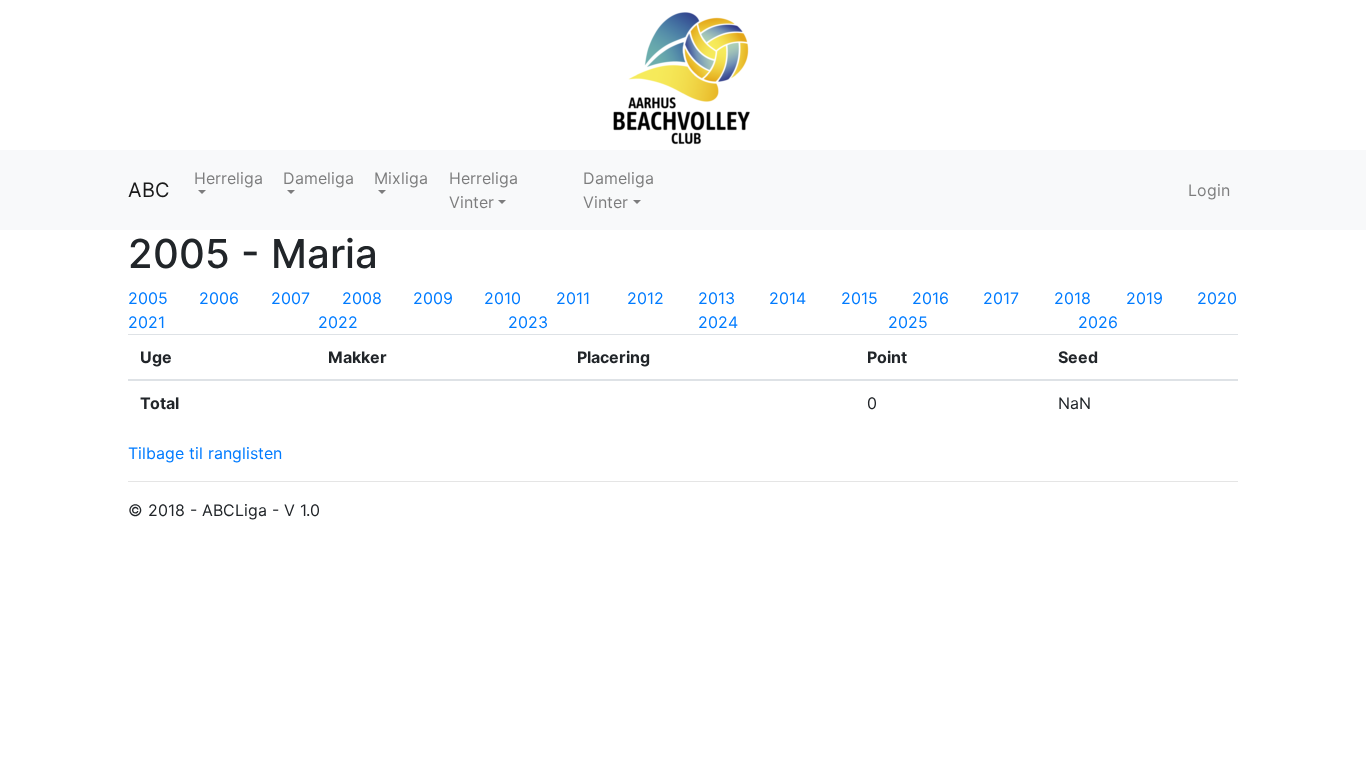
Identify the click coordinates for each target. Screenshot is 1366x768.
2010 (502, 298)
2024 (718, 322)
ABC (149, 190)
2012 (645, 298)
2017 (1001, 298)
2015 (859, 298)
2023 (528, 322)
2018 (1072, 298)
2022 (338, 322)
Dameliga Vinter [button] (618, 190)
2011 (573, 298)
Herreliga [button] (228, 178)
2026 (1098, 322)
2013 (716, 298)
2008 (362, 298)
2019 (1144, 298)
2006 (219, 298)
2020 (1217, 298)
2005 (148, 298)
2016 (930, 298)
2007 (290, 298)
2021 (146, 322)
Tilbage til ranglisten (205, 453)
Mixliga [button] (401, 178)
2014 (787, 298)
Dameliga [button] (318, 178)
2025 (908, 322)
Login (1209, 190)
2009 (433, 298)
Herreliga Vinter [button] (483, 190)
